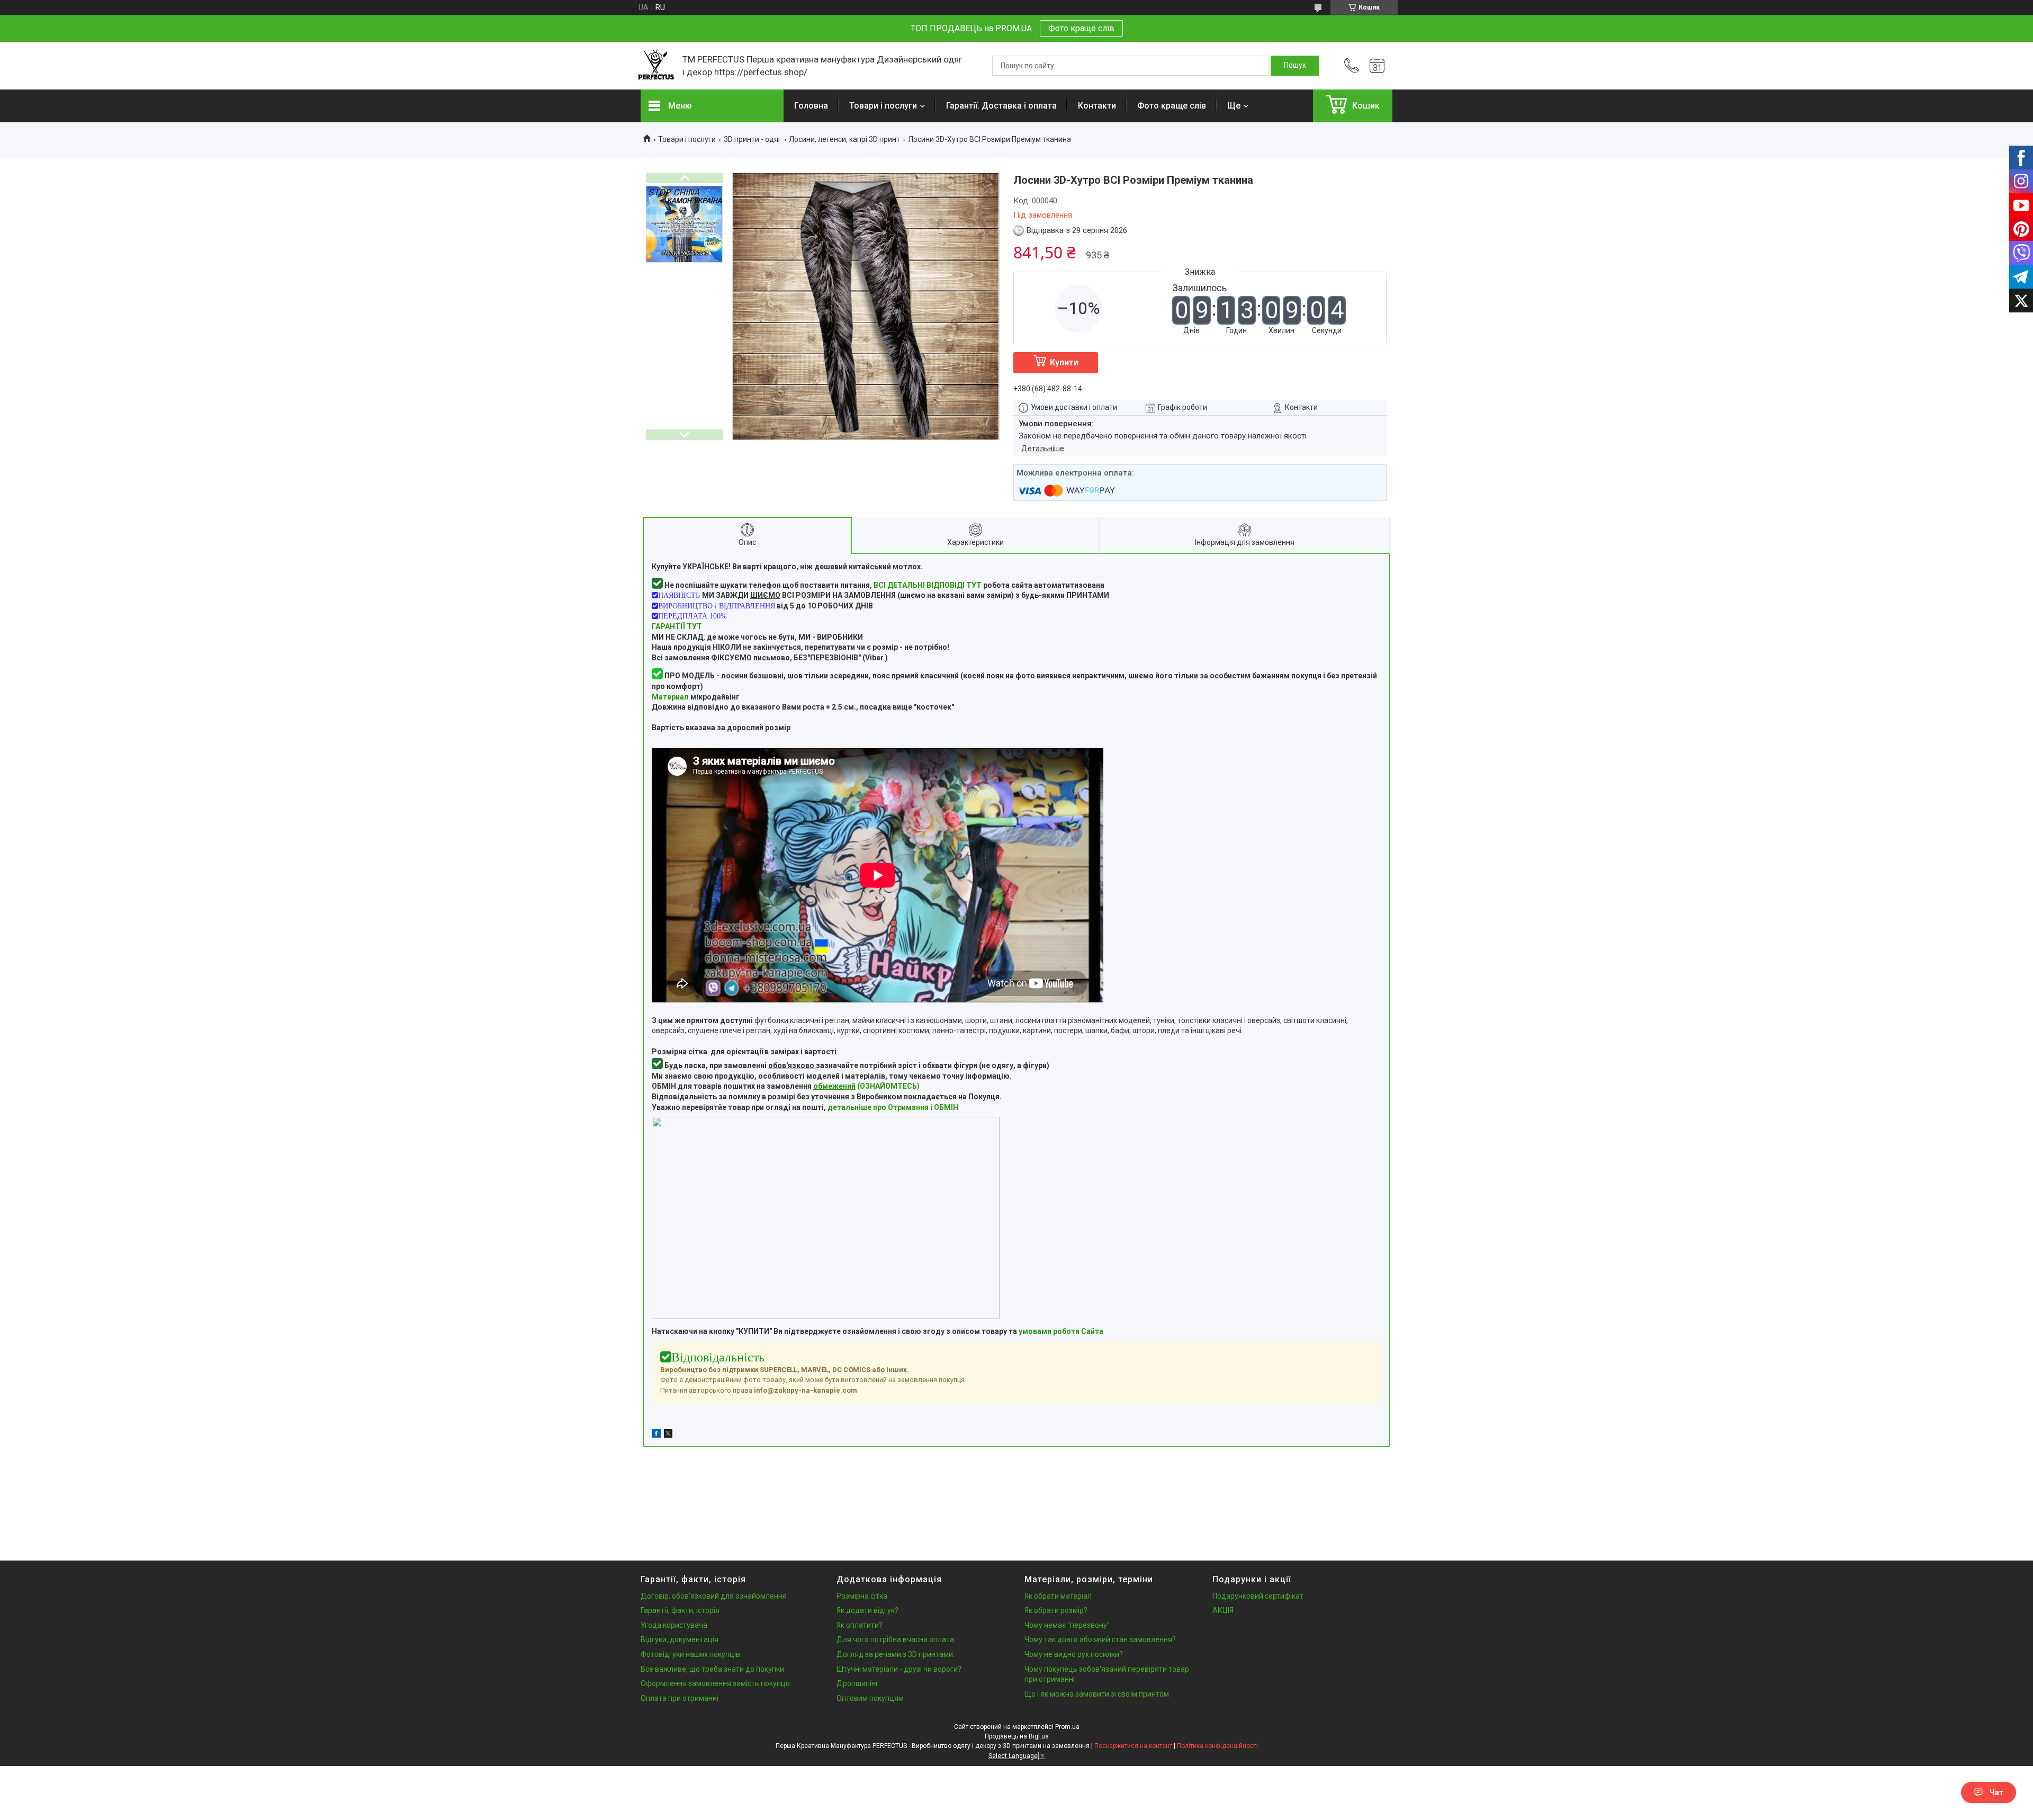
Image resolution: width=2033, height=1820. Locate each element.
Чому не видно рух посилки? (1074, 1654)
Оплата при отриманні (680, 1698)
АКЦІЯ (1223, 1610)
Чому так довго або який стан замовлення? (1100, 1639)
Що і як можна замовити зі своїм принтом (1097, 1694)
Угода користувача (674, 1625)
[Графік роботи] (1377, 66)
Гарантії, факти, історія (680, 1610)
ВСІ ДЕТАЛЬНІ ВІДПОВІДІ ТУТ (928, 585)
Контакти (1097, 106)
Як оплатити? (860, 1625)
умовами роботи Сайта (1061, 1331)
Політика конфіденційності (1217, 1746)
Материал (670, 697)
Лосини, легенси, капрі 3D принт (844, 139)
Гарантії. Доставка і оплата (1001, 106)
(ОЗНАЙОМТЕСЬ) (866, 1086)
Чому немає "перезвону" (1067, 1625)
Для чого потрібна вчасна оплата (895, 1639)
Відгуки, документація (680, 1639)
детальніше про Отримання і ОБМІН (893, 1107)
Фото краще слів (1081, 28)
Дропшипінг (858, 1683)
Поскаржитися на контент (1133, 1746)
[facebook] (656, 1435)
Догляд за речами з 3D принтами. (896, 1654)
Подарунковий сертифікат (1258, 1596)
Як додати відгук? (867, 1610)
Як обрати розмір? (1056, 1610)
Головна (811, 106)
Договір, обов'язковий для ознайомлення (714, 1596)
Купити (1064, 362)
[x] (668, 1435)
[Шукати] (1295, 66)
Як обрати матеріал (1058, 1596)
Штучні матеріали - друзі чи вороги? (899, 1669)
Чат (1996, 1792)
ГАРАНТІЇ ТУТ (677, 626)
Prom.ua (1067, 1727)
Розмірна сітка (862, 1596)
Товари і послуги (883, 106)
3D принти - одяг (753, 139)
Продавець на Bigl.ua (1017, 1736)
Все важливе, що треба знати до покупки (712, 1669)
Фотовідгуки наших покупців (690, 1654)
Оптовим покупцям (870, 1698)
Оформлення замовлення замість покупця (715, 1683)
